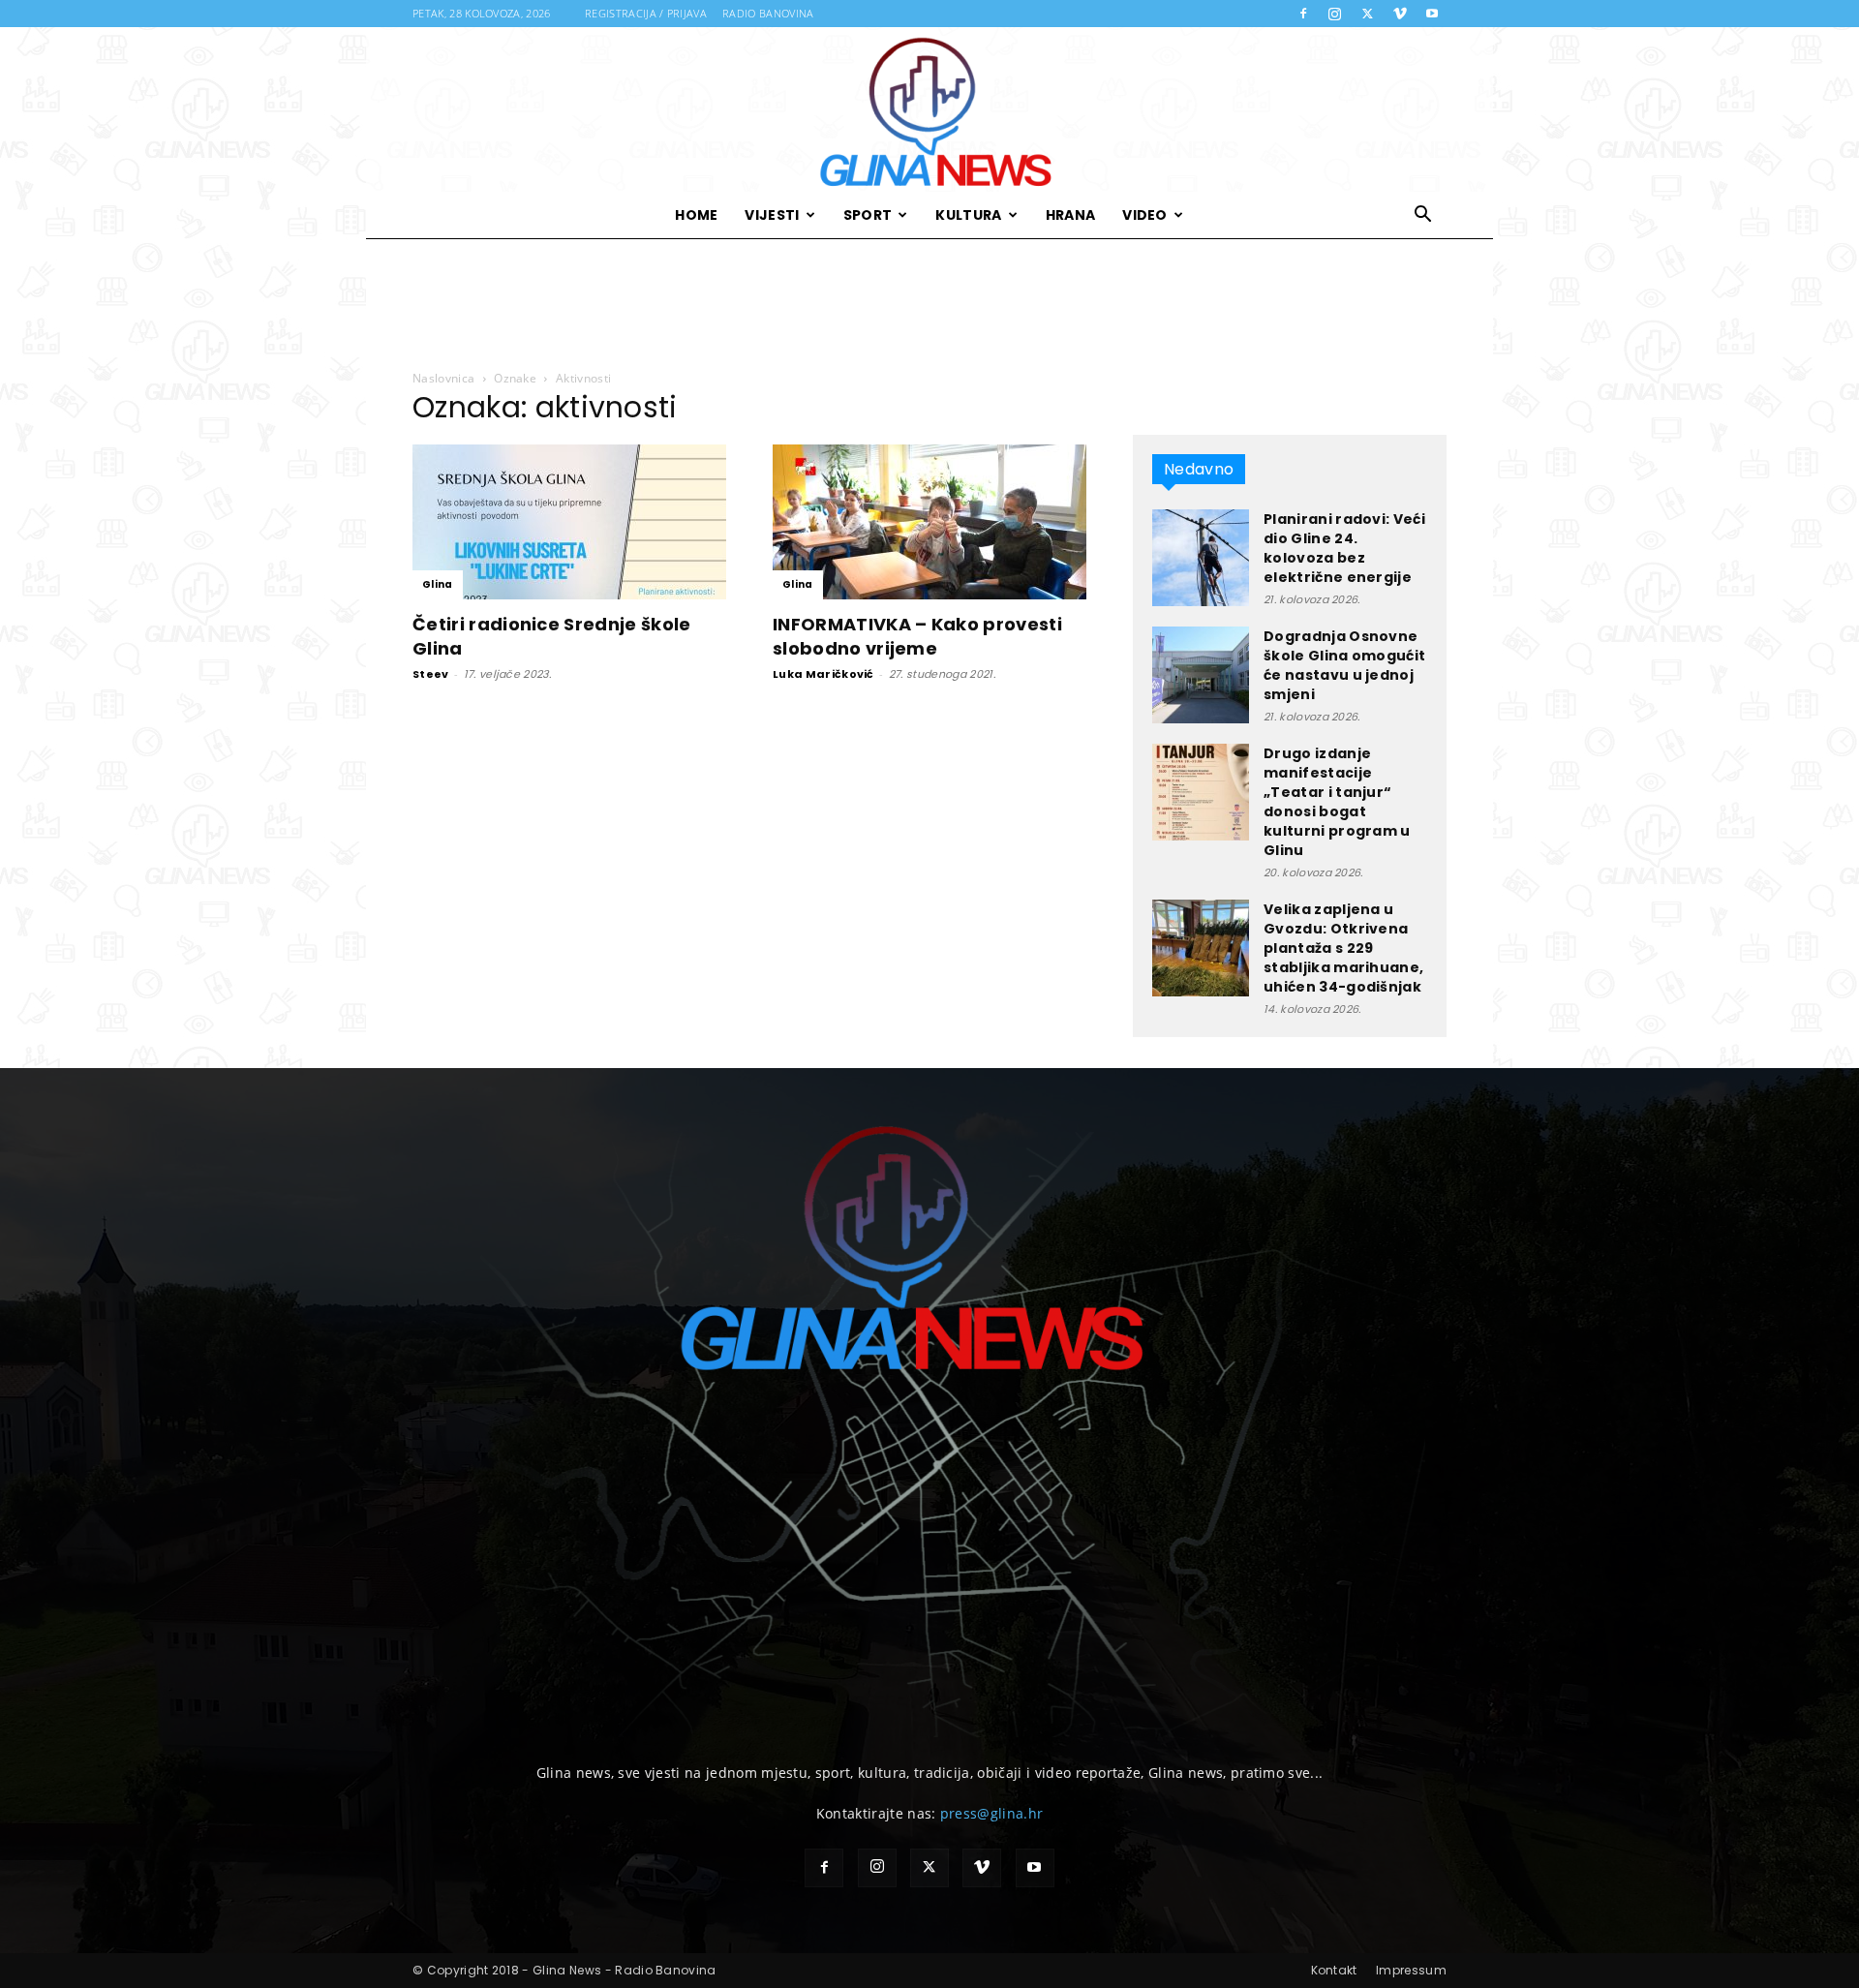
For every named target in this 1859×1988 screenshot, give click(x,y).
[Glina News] (929, 109)
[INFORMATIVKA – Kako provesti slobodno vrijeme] (929, 522)
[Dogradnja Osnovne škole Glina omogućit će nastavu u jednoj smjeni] (1201, 675)
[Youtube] (1432, 14)
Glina (438, 584)
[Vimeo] (1400, 14)
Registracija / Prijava (646, 13)
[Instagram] (1335, 14)
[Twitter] (1367, 14)
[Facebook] (1303, 14)
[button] (1423, 216)
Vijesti (772, 215)
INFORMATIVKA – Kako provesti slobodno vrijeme (917, 636)
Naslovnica (443, 378)
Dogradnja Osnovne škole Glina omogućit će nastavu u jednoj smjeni (1344, 665)
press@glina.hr (991, 1813)
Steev (431, 674)
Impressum (1411, 1970)
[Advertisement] (929, 305)
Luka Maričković (823, 674)
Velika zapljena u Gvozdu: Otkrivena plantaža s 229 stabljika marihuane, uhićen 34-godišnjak (1343, 948)
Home (696, 215)
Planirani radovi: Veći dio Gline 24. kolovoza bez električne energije (1344, 548)
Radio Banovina (768, 13)
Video (1145, 215)
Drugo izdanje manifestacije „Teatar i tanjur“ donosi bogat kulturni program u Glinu (1337, 802)
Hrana (1071, 215)
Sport (868, 215)
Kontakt (1334, 1970)
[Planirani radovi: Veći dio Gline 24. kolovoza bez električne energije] (1201, 558)
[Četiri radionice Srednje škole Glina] (569, 522)
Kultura (968, 215)
